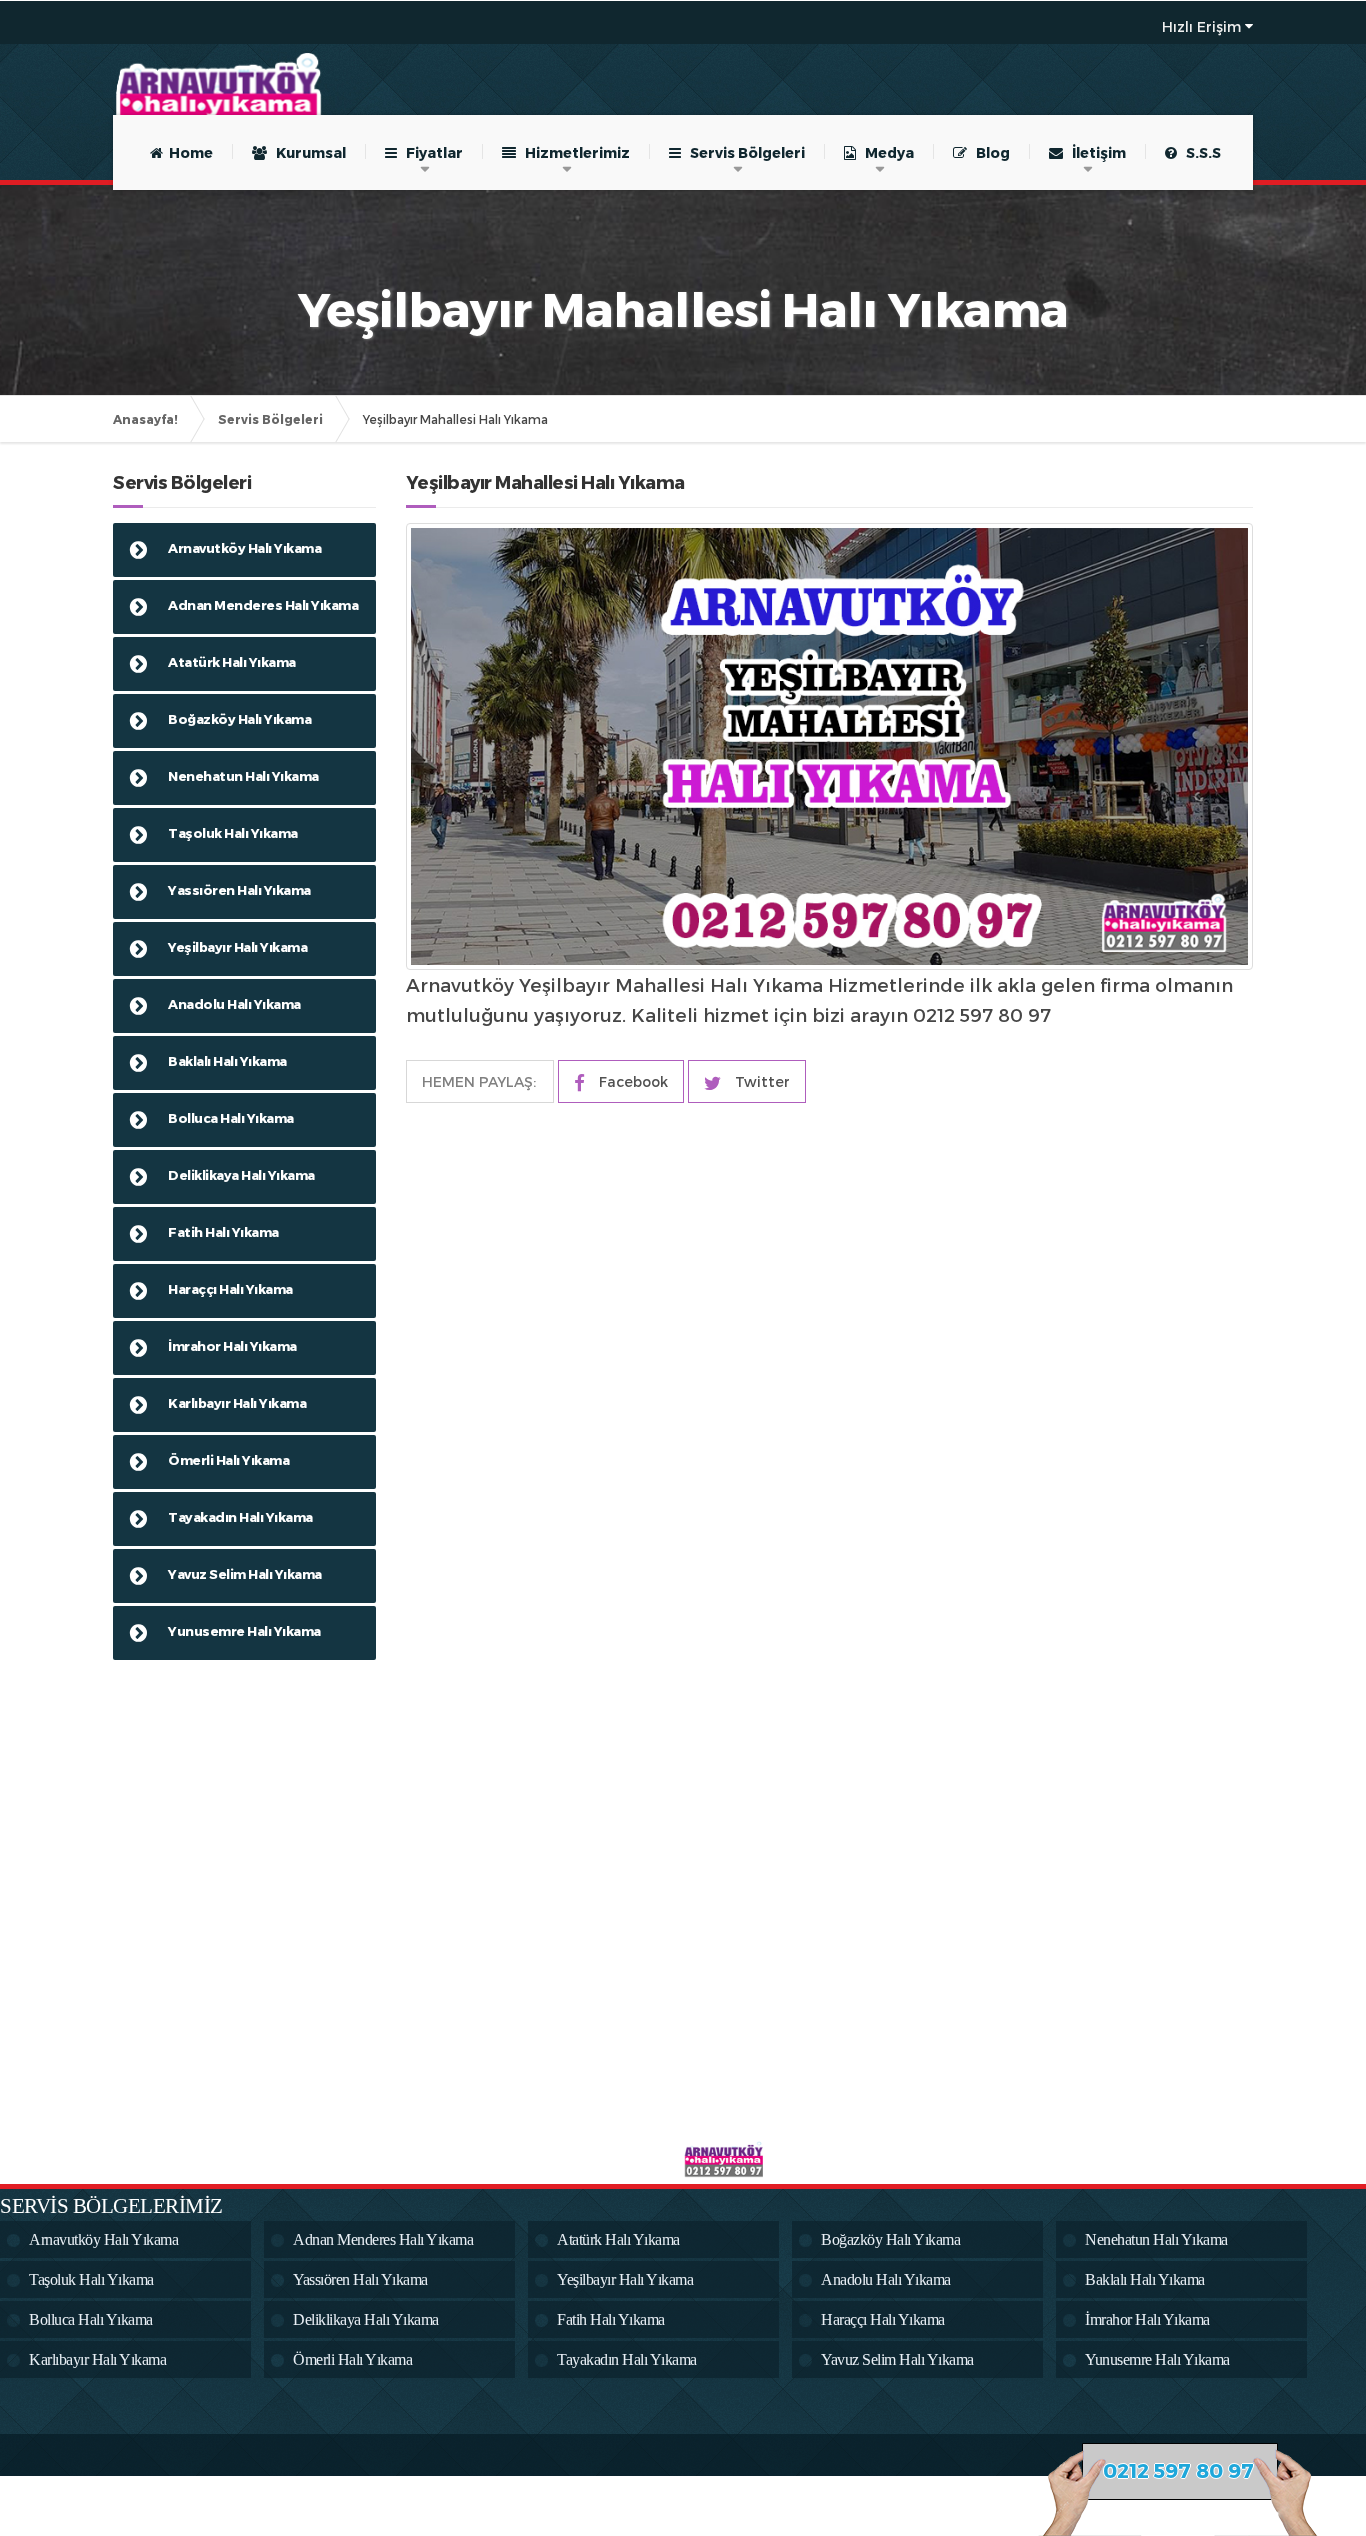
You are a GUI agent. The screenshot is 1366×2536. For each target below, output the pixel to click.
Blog (988, 152)
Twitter (760, 1081)
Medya (885, 152)
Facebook (631, 1081)
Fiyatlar (430, 152)
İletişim (1094, 152)
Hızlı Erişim (1201, 26)
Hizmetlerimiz (573, 152)
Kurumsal (306, 152)
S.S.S (1199, 152)
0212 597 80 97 (1178, 2470)
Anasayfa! (145, 419)
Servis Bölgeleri (743, 152)
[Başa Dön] (1330, 2460)
